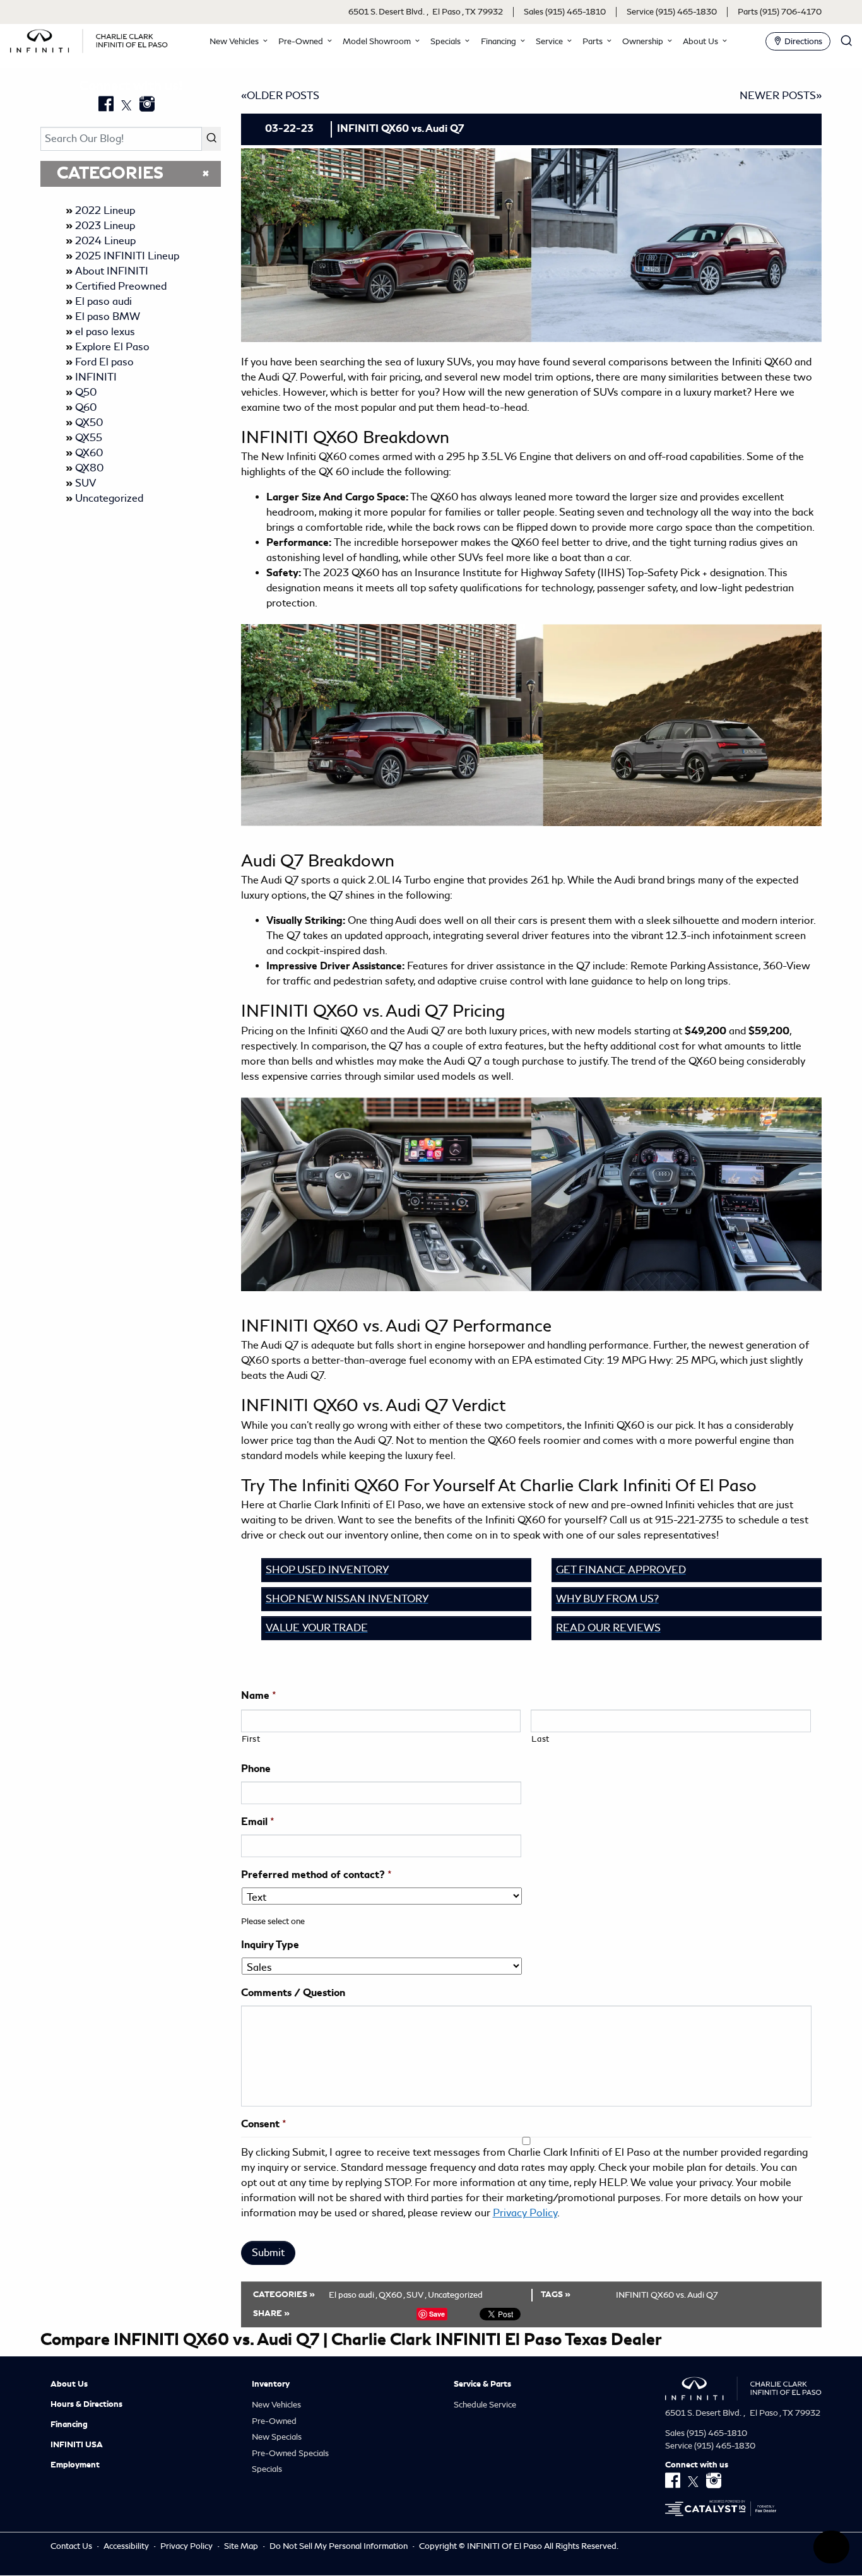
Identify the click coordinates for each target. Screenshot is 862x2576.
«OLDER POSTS (280, 96)
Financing (69, 2425)
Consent (264, 2124)
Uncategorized (109, 498)
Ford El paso (104, 362)
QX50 (89, 422)
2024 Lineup (105, 241)
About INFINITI (112, 271)
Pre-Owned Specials (290, 2453)
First (251, 1739)
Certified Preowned (121, 286)
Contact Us (72, 2546)
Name (259, 1696)
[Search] (211, 139)
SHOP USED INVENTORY (327, 1570)
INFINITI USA (77, 2445)
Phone (256, 1769)
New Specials (277, 2437)
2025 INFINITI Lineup (127, 256)
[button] (237, 41)
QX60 (89, 453)
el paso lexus (105, 332)
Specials (267, 2469)
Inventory (271, 2384)
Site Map (242, 2546)
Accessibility (127, 2546)
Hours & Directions (86, 2404)
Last (540, 1739)
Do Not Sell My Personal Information (339, 2546)
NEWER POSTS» (781, 96)
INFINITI (96, 377)
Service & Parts (482, 2384)
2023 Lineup (105, 226)
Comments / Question (293, 1993)
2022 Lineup (105, 210)
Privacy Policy (525, 2213)
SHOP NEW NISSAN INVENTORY (347, 1599)
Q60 (86, 407)
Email (258, 1822)
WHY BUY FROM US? (607, 1599)
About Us (69, 2384)
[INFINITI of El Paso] (89, 39)
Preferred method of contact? (316, 1875)
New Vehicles (276, 2405)
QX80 (89, 468)
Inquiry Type (270, 1945)
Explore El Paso (112, 347)
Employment (75, 2465)
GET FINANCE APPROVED (621, 1570)
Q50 (86, 392)
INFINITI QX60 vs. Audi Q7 (667, 2295)
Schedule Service (485, 2405)
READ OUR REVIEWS (608, 1628)
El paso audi (103, 301)
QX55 (89, 438)
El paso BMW (108, 316)
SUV (86, 483)
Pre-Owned (274, 2421)
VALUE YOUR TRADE (317, 1628)
